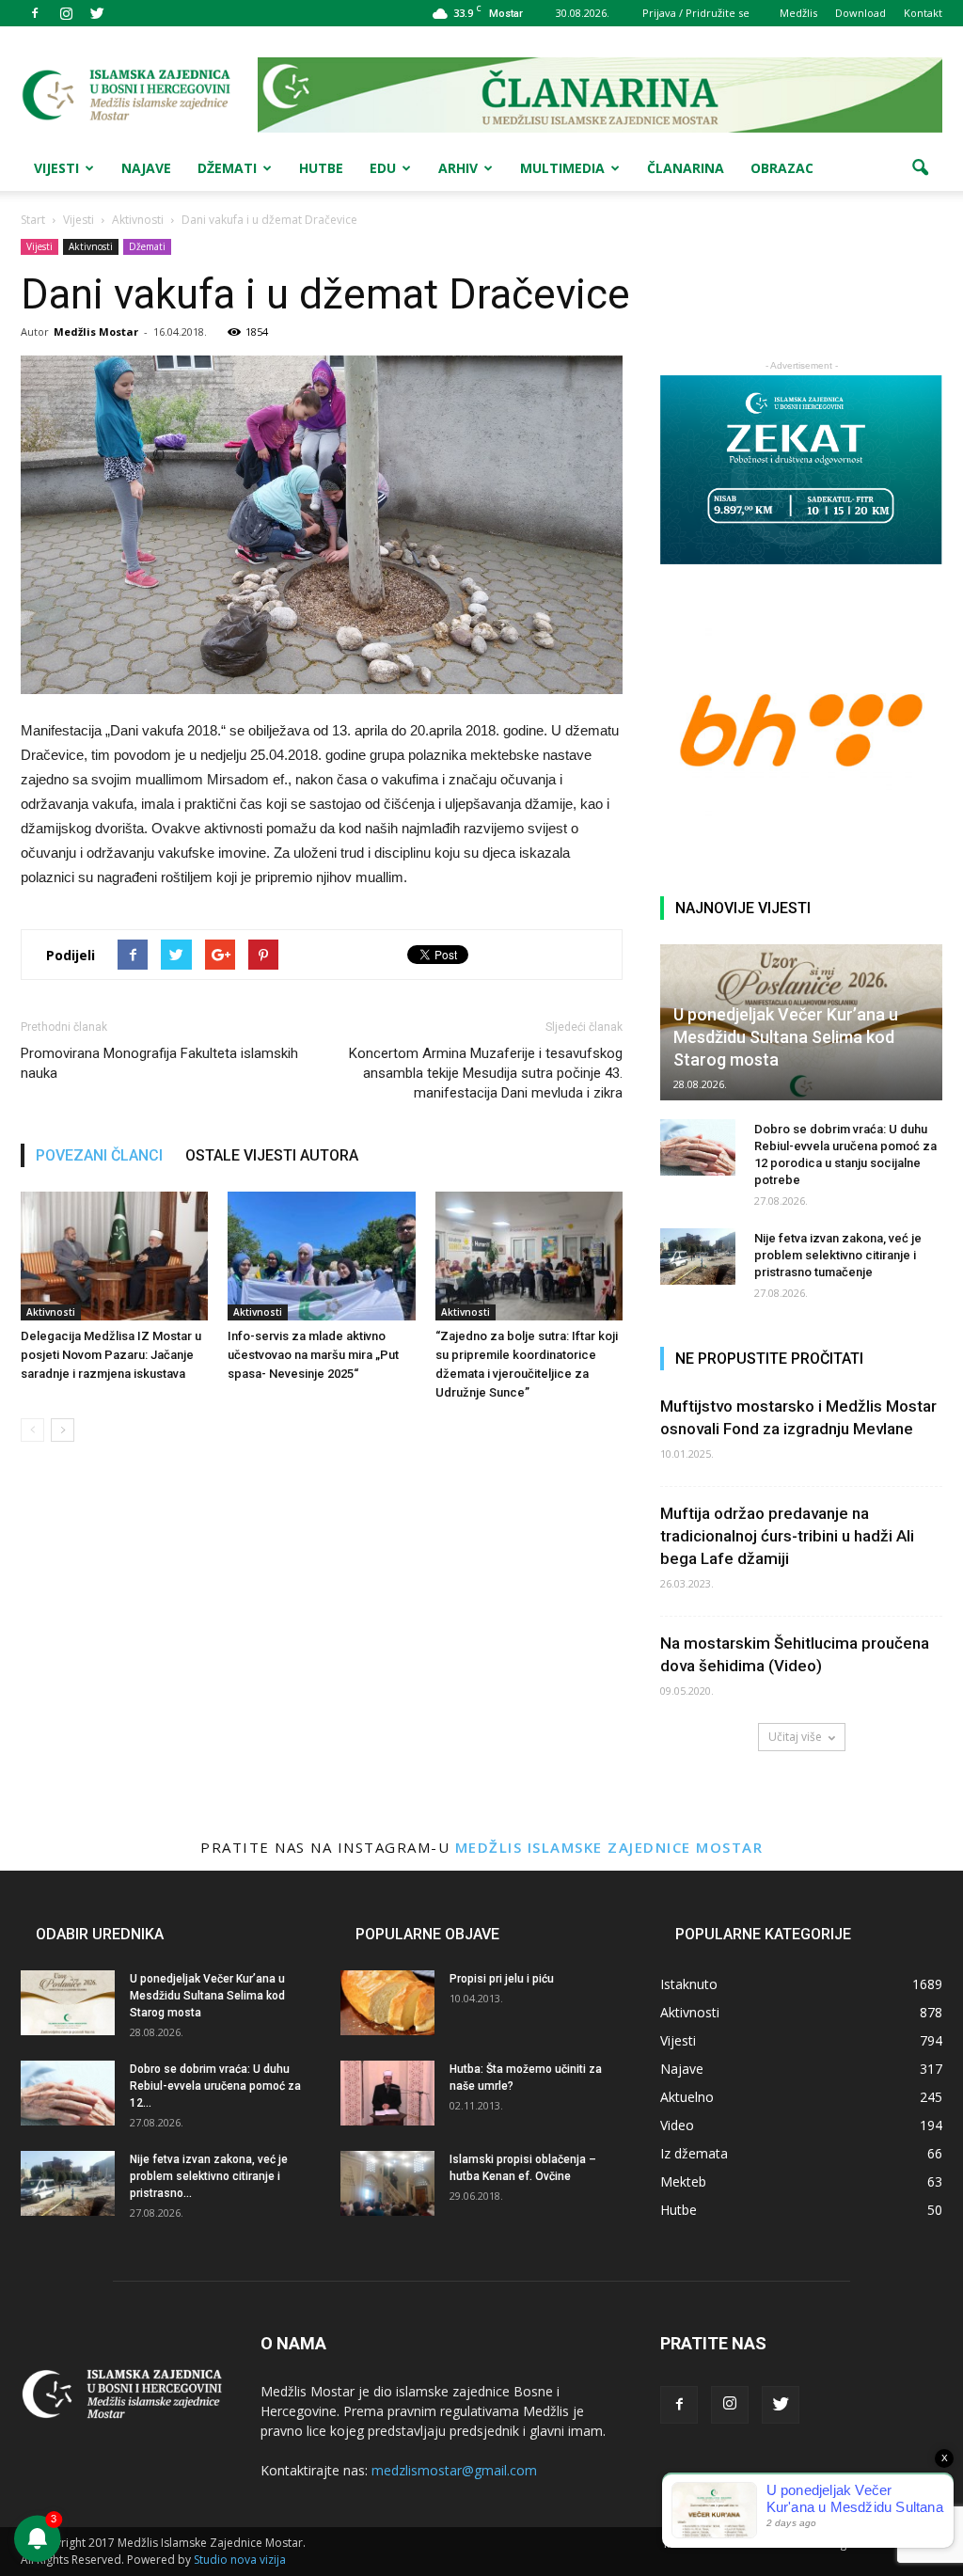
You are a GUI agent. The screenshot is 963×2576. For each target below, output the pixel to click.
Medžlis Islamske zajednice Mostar (609, 1847)
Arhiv (458, 168)
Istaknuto (689, 1984)
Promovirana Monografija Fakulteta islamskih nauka (159, 1063)
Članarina (686, 168)
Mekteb (683, 2181)
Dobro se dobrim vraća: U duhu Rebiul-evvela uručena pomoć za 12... (215, 2086)
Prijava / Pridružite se (696, 13)
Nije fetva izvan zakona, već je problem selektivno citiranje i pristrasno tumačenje (838, 1255)
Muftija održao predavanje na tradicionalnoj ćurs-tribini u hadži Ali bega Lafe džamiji (787, 1536)
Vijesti (56, 168)
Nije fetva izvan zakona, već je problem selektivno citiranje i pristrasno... (209, 2176)
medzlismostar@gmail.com (454, 2470)
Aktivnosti (91, 246)
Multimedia (562, 168)
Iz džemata (694, 2153)
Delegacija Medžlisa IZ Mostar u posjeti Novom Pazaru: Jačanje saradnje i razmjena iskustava (111, 1355)
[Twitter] (97, 13)
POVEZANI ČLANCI (99, 1155)
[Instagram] (66, 13)
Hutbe (321, 168)
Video (677, 2125)
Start (33, 220)
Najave (146, 168)
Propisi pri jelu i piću (502, 1979)
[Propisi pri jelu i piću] (387, 2003)
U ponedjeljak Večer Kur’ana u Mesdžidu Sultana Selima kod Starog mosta (786, 1037)
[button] (920, 168)
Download (860, 13)
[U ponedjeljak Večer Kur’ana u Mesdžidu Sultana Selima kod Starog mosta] (68, 2003)
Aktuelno (687, 2097)
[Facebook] (35, 13)
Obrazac (782, 168)
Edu (383, 168)
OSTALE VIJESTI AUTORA (272, 1155)
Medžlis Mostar (96, 332)
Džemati (227, 168)
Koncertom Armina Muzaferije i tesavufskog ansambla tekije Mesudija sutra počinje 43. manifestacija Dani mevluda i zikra (486, 1073)
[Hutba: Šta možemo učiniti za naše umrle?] (387, 2093)
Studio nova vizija (240, 2560)
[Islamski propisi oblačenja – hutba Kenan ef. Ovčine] (387, 2183)
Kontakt (923, 13)
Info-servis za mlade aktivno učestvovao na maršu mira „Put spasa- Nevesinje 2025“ (313, 1355)
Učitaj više (795, 1737)
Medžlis (798, 13)
